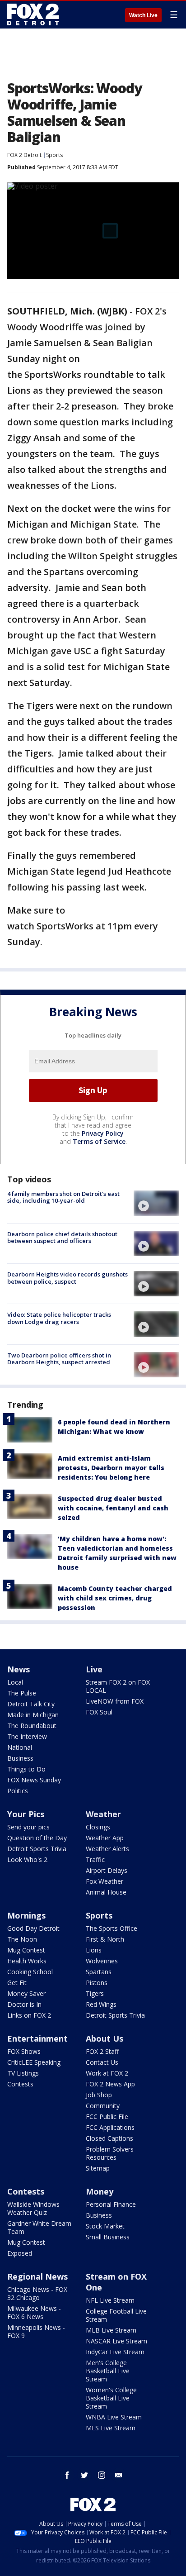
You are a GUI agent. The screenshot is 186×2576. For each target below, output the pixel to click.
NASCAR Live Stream (116, 2341)
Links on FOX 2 (29, 2015)
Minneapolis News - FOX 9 (36, 2331)
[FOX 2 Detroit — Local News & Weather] (33, 14)
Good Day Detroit (33, 1928)
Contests (20, 2084)
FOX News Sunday (34, 1780)
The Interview (27, 1736)
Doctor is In (24, 2004)
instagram (102, 2475)
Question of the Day (37, 1838)
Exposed (20, 2253)
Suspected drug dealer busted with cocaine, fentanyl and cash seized (113, 1508)
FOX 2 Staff (102, 2051)
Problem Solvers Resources (110, 2153)
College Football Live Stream (116, 2315)
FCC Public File (107, 2117)
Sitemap (98, 2168)
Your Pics (26, 1814)
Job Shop (99, 2095)
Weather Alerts (107, 1849)
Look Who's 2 (27, 1859)
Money (100, 2191)
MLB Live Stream (111, 2330)
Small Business (108, 2237)
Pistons (97, 1983)
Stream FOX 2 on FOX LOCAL (118, 1686)
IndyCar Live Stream (115, 2352)
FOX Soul (99, 1712)
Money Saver (26, 1993)
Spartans (99, 1972)
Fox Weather (105, 1881)
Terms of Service (99, 1141)
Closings (98, 1827)
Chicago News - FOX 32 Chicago (37, 2293)
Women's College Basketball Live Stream (111, 2398)
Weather (103, 1814)
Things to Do (26, 1769)
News (19, 1669)
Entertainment (37, 2038)
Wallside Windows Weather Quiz (33, 2208)
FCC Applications (110, 2127)
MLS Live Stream (111, 2428)
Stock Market (105, 2226)
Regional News (37, 2276)
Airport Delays (107, 1870)
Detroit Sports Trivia (37, 1849)
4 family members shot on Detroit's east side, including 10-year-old (63, 1197)
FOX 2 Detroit (24, 155)
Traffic (95, 1859)
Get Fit (17, 1983)
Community (103, 2106)
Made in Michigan (33, 1715)
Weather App (105, 1838)
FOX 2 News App (110, 2084)
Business (20, 1758)
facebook (67, 2475)
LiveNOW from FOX (115, 1701)
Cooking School (30, 1972)
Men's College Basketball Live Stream (108, 2371)
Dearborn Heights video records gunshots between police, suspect (67, 1278)
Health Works (27, 1961)
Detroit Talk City (31, 1704)
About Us (105, 2038)
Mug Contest (26, 1950)
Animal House (106, 1892)
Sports (54, 155)
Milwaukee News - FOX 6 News (34, 2312)
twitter (84, 2475)
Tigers (95, 1993)
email (119, 2475)
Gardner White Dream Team (39, 2227)
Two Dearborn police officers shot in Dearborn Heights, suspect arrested (59, 1359)
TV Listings (23, 2073)
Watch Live (143, 15)
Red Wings (101, 2004)
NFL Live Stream (110, 2300)
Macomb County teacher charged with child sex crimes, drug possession (115, 1598)
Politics (18, 1791)
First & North (105, 1939)
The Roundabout (32, 1726)
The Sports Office (112, 1928)
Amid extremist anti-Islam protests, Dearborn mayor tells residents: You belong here (111, 1468)
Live (94, 1669)
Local (15, 1682)
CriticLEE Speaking (34, 2062)
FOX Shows (24, 2051)
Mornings (26, 1915)
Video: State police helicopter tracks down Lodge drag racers (59, 1318)
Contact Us (102, 2062)
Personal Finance (111, 2204)
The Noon (22, 1939)
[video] (156, 1203)
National (20, 1747)
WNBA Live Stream (114, 2417)
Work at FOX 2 (107, 2073)
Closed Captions (109, 2138)
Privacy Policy (103, 1133)
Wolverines (102, 1961)
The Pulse (22, 1693)
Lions (94, 1950)
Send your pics (28, 1827)
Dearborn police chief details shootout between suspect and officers (62, 1238)
